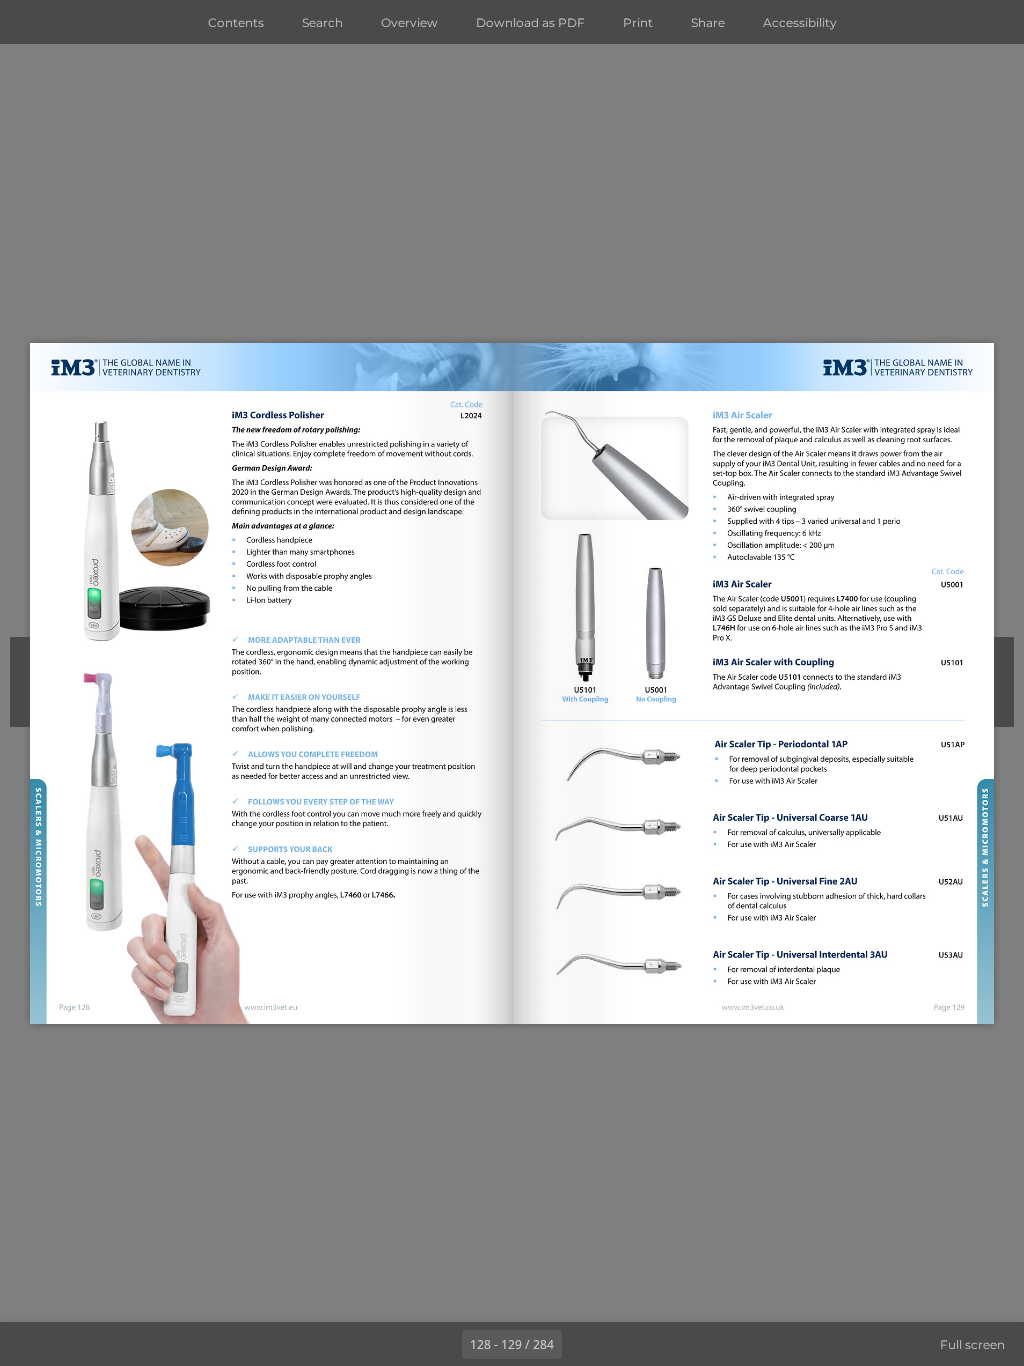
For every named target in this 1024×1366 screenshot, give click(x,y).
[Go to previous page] (440, 1344)
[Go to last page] (628, 1344)
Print (638, 22)
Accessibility (800, 22)
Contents (236, 22)
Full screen (972, 1344)
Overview (409, 22)
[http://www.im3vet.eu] (270, 1008)
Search (322, 22)
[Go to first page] (396, 1344)
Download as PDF (530, 22)
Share (708, 22)
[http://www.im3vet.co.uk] (753, 1006)
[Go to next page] (584, 1344)
